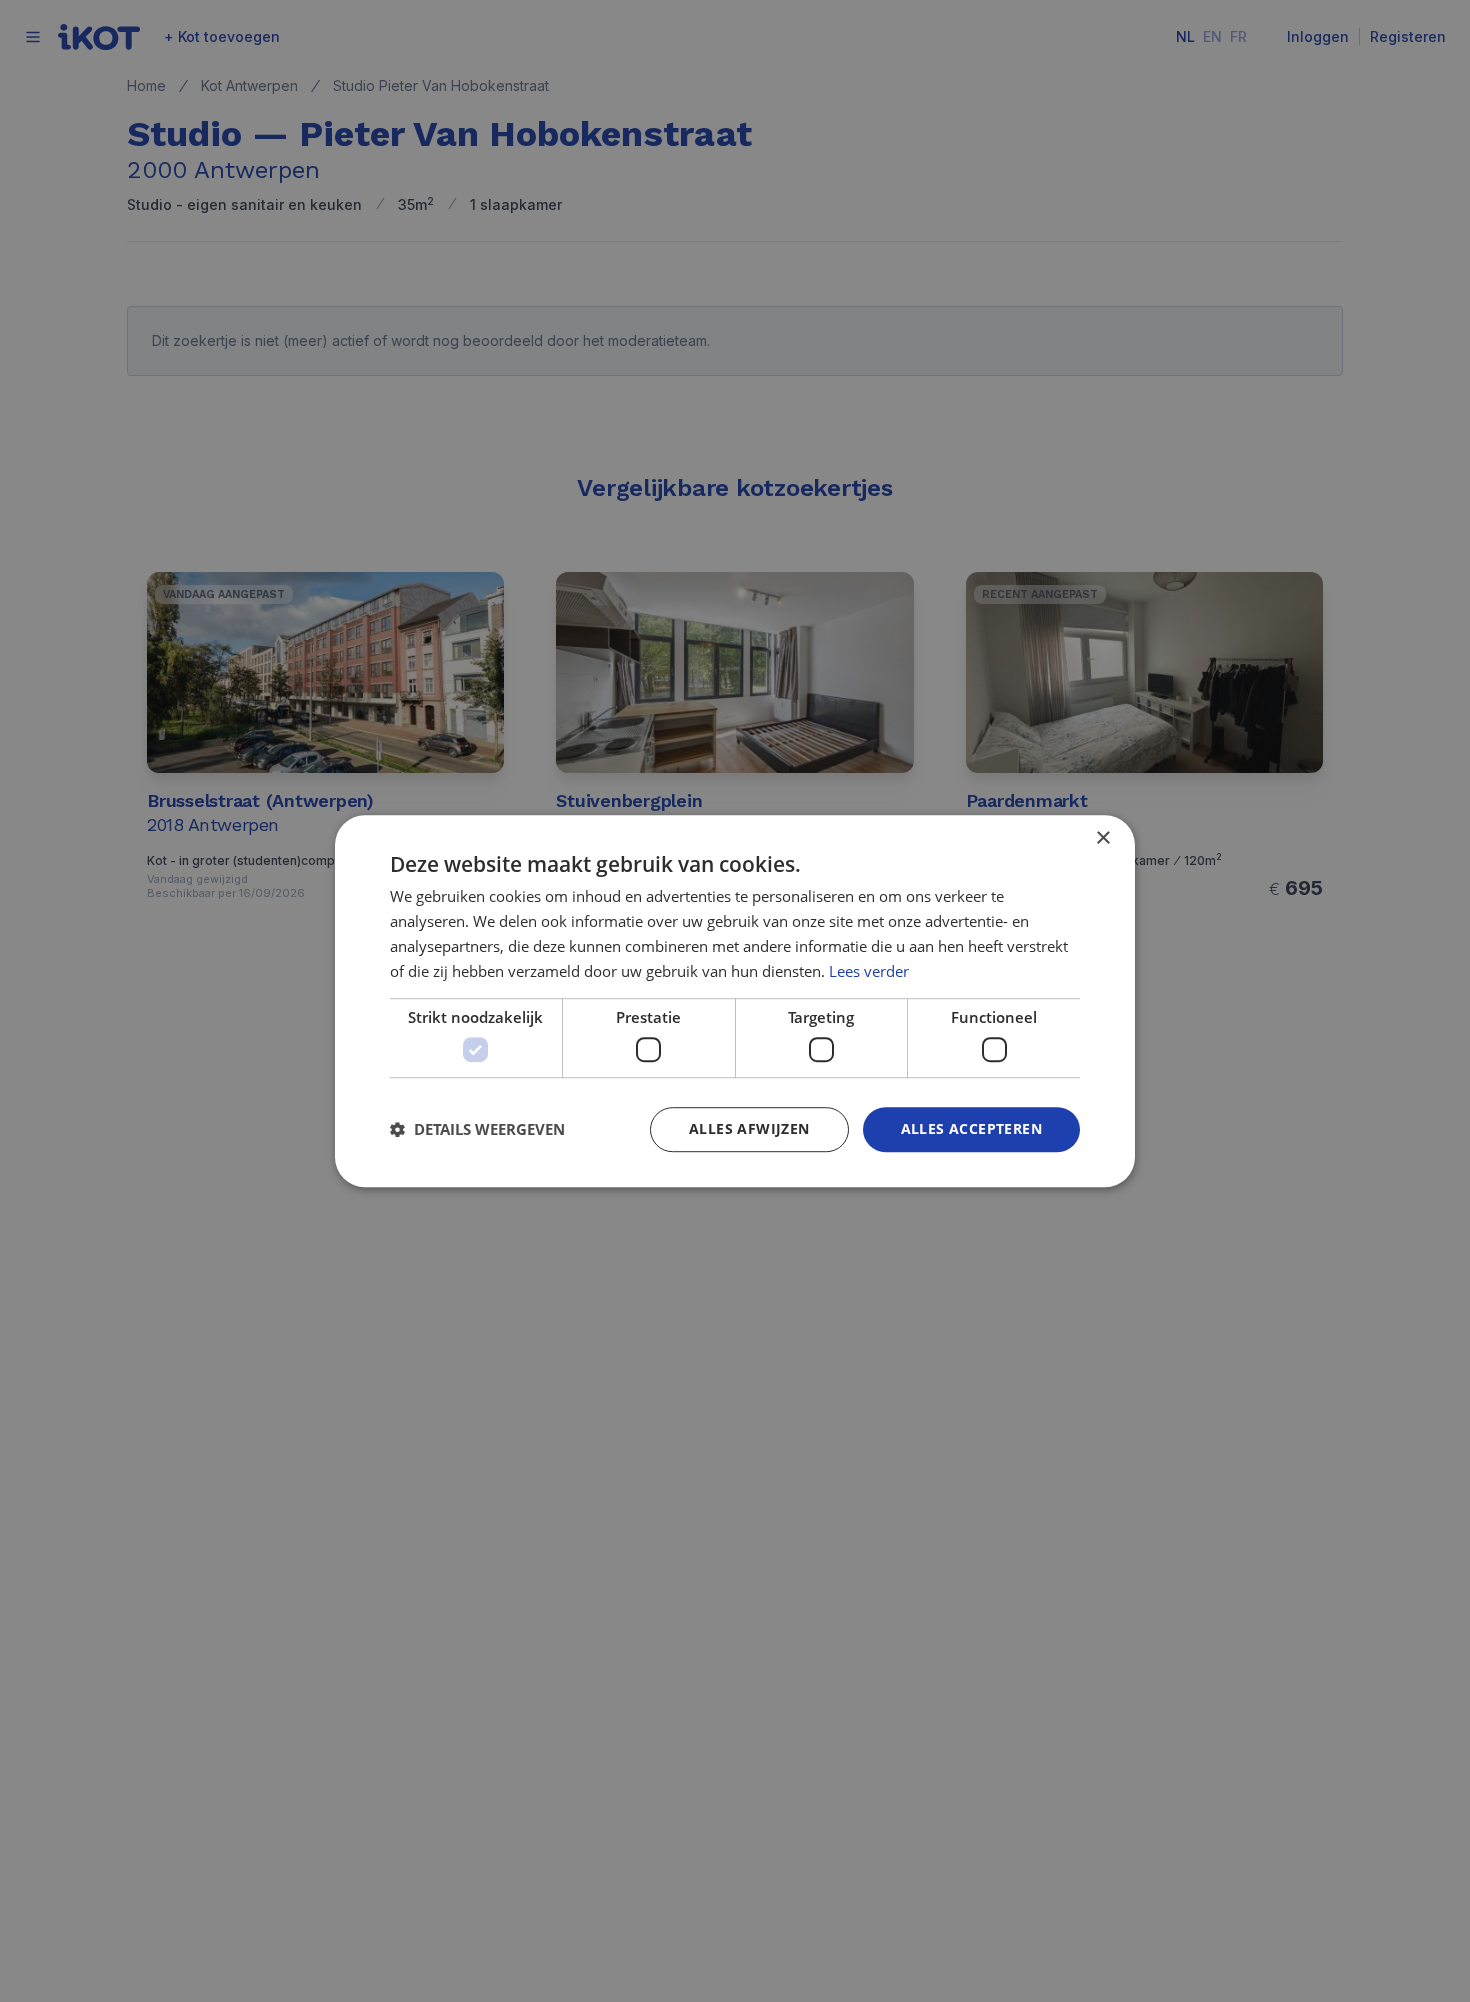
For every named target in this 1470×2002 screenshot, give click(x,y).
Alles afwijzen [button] (749, 1128)
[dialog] (735, 1001)
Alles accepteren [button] (971, 1128)
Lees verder (869, 971)
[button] (477, 1129)
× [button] (1102, 838)
